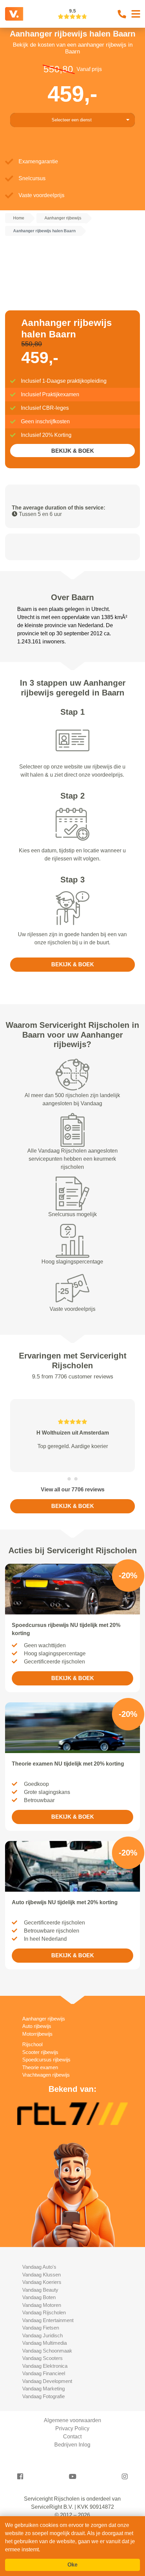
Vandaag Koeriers (42, 2282)
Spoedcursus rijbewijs (46, 2060)
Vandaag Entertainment (48, 2320)
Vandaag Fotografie (43, 2396)
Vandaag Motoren (42, 2305)
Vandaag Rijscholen (44, 2312)
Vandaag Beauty (40, 2290)
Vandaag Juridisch (42, 2335)
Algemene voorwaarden (72, 2420)
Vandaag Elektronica (45, 2366)
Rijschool (32, 2044)
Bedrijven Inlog (72, 2445)
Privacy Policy (72, 2428)
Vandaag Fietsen (41, 2328)
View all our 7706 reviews (73, 1490)
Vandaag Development (47, 2381)
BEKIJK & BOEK (73, 451)
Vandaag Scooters (42, 2358)
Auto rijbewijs (37, 2026)
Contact (72, 2437)
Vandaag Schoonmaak (47, 2351)
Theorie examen (40, 2067)
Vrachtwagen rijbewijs (46, 2075)
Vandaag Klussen (41, 2275)
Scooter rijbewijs (40, 2052)
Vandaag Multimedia (45, 2343)
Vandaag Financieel (44, 2373)
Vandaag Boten (39, 2297)
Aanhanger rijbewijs (44, 2019)
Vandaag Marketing (43, 2389)
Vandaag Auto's (39, 2267)
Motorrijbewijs (37, 2034)
